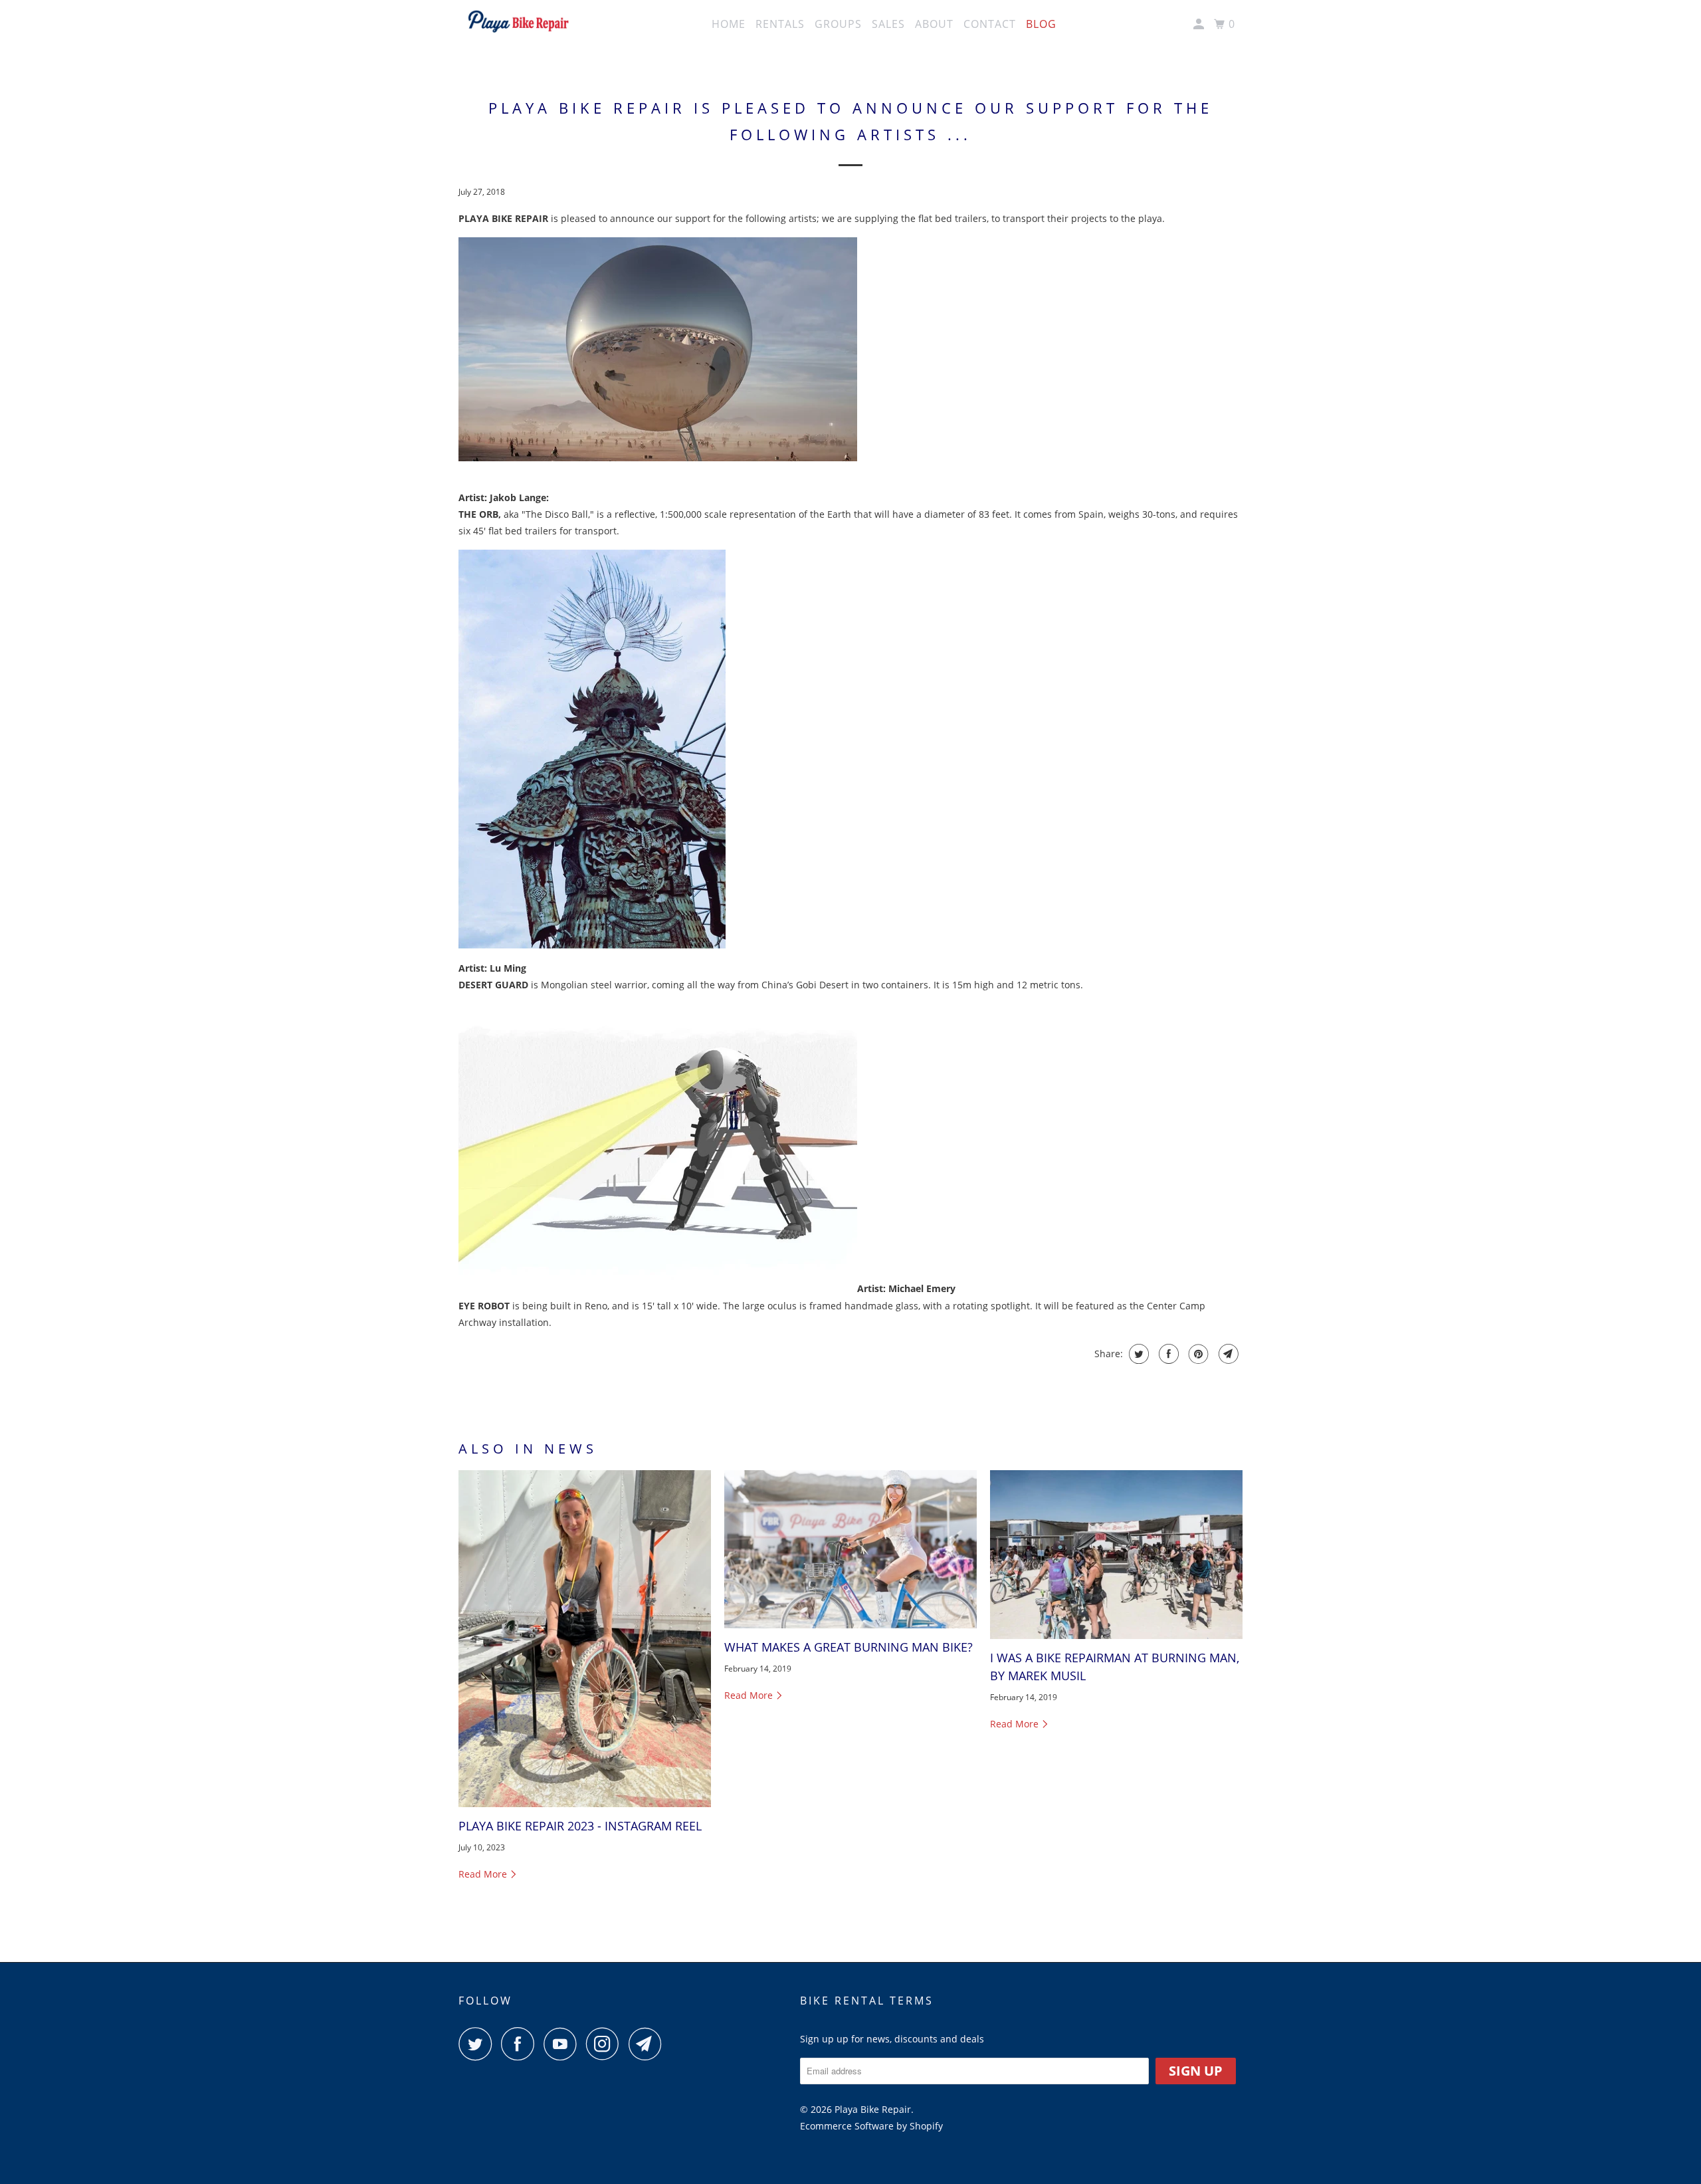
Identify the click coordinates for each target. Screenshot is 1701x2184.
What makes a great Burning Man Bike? (849, 1647)
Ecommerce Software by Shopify (871, 2126)
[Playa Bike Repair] (518, 25)
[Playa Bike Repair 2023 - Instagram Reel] (585, 1638)
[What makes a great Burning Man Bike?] (850, 1549)
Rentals (780, 24)
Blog (1041, 24)
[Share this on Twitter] (1137, 1354)
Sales (888, 24)
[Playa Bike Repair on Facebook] (521, 2044)
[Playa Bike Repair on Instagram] (606, 2044)
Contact (990, 24)
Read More (484, 1874)
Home (729, 24)
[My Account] (1200, 24)
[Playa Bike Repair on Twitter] (478, 2044)
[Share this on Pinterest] (1197, 1354)
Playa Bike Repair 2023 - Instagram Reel (580, 1826)
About (934, 24)
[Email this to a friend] (1227, 1354)
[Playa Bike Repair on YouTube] (563, 2044)
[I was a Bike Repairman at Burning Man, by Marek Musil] (1116, 1555)
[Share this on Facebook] (1167, 1354)
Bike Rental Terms (867, 2001)
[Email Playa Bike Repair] (649, 2044)
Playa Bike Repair (873, 2109)
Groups (838, 24)
